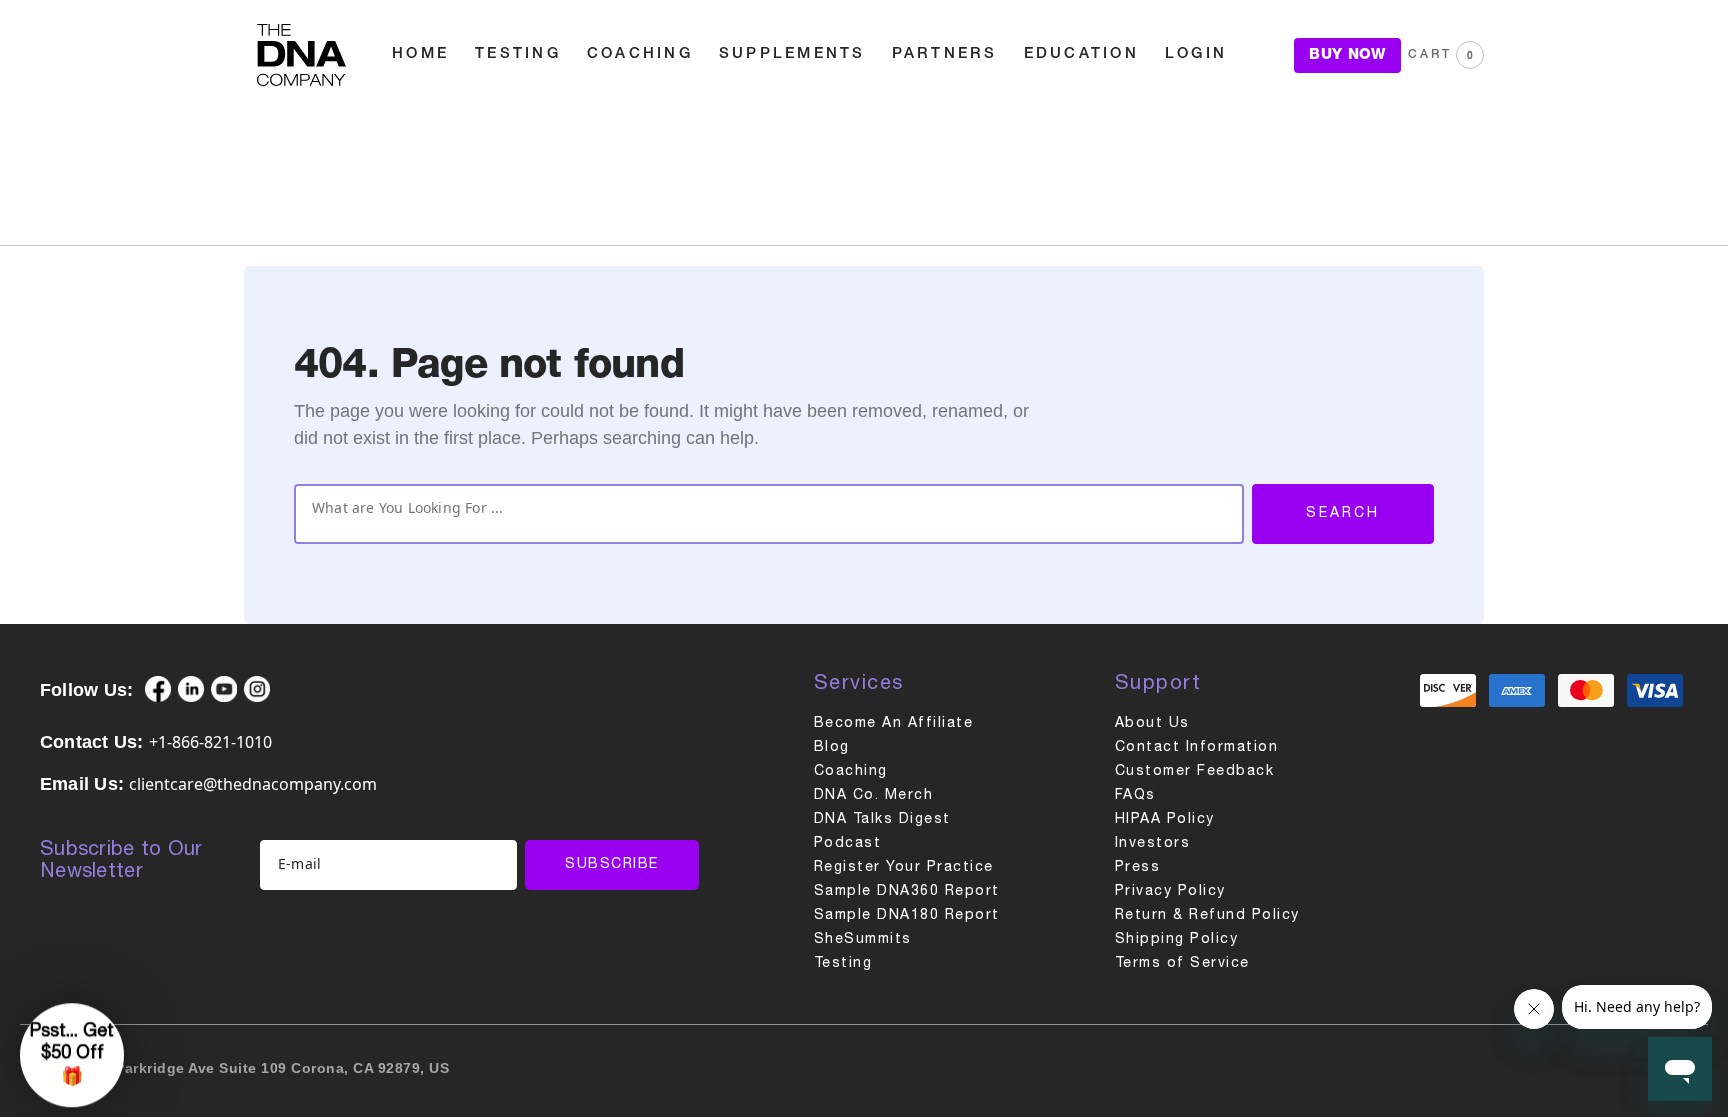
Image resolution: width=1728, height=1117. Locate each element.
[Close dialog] (1180, 401)
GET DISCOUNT (689, 673)
